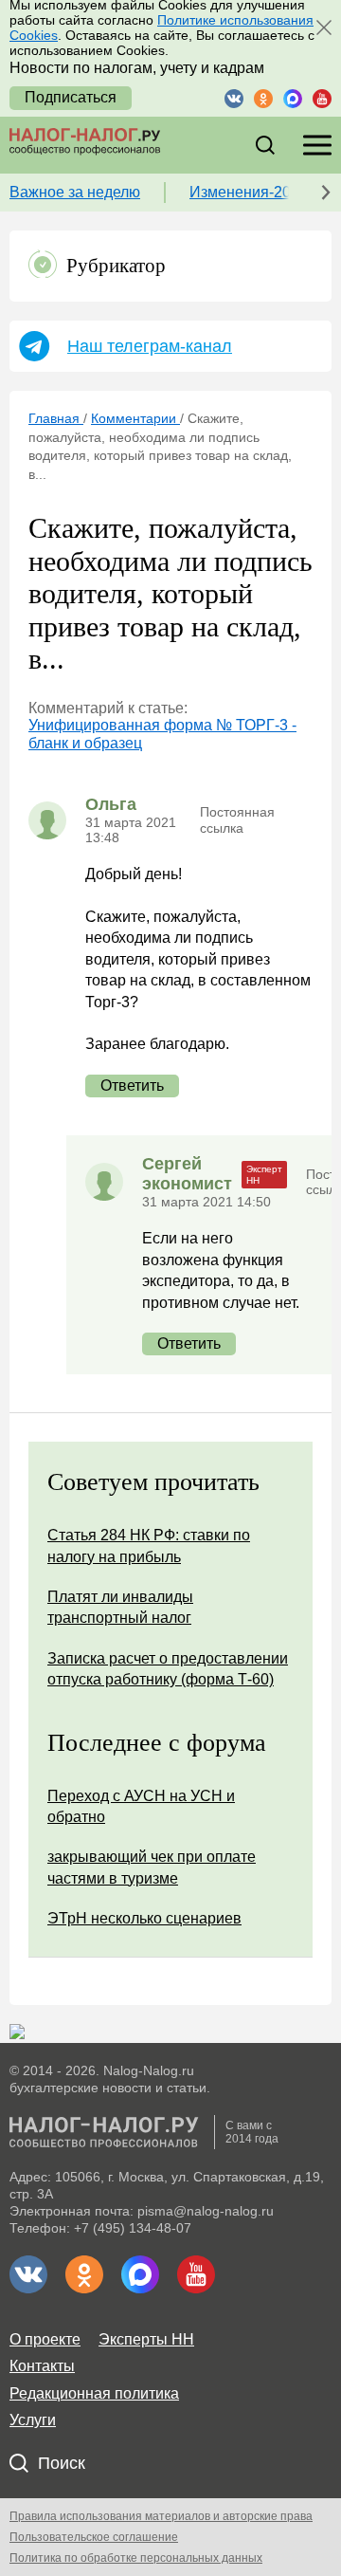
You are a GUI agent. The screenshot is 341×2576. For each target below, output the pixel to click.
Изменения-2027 (249, 192)
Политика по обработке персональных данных (136, 2558)
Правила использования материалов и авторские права (161, 2516)
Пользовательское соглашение (94, 2537)
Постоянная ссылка (237, 819)
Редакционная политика (94, 2393)
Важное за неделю (75, 192)
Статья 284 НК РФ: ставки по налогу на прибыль (149, 1546)
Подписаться (71, 97)
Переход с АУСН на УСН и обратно (141, 1806)
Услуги (33, 2420)
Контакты (42, 2366)
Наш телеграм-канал (150, 346)
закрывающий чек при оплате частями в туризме (152, 1867)
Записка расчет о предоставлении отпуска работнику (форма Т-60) (168, 1669)
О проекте (45, 2339)
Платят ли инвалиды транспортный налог (120, 1607)
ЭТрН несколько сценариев (144, 1918)
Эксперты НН (146, 2339)
